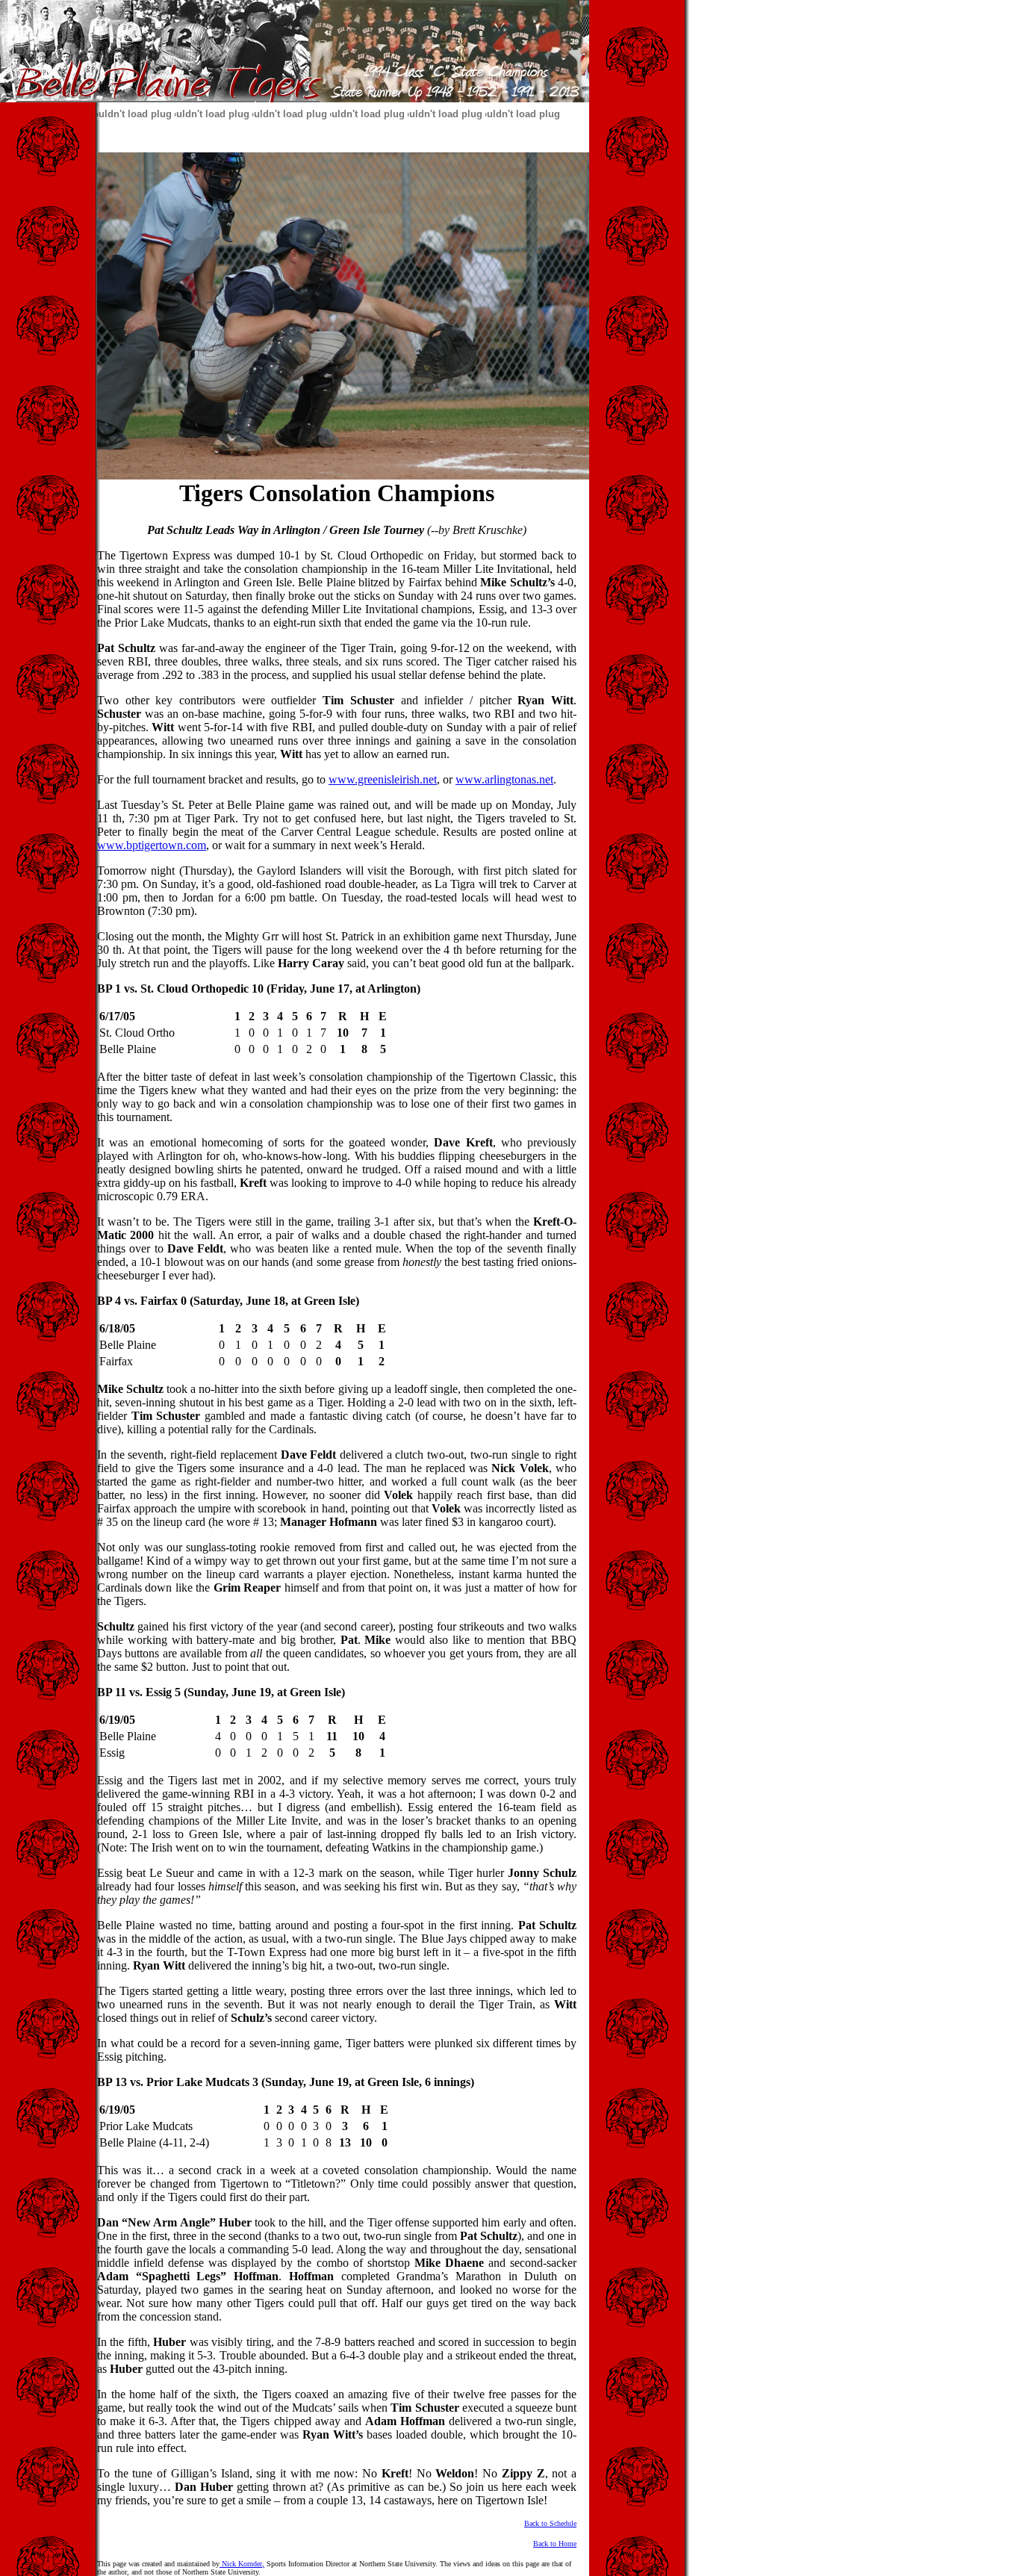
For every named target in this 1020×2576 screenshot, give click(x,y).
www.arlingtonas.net (504, 779)
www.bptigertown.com (152, 845)
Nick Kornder (241, 2564)
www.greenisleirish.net (383, 779)
